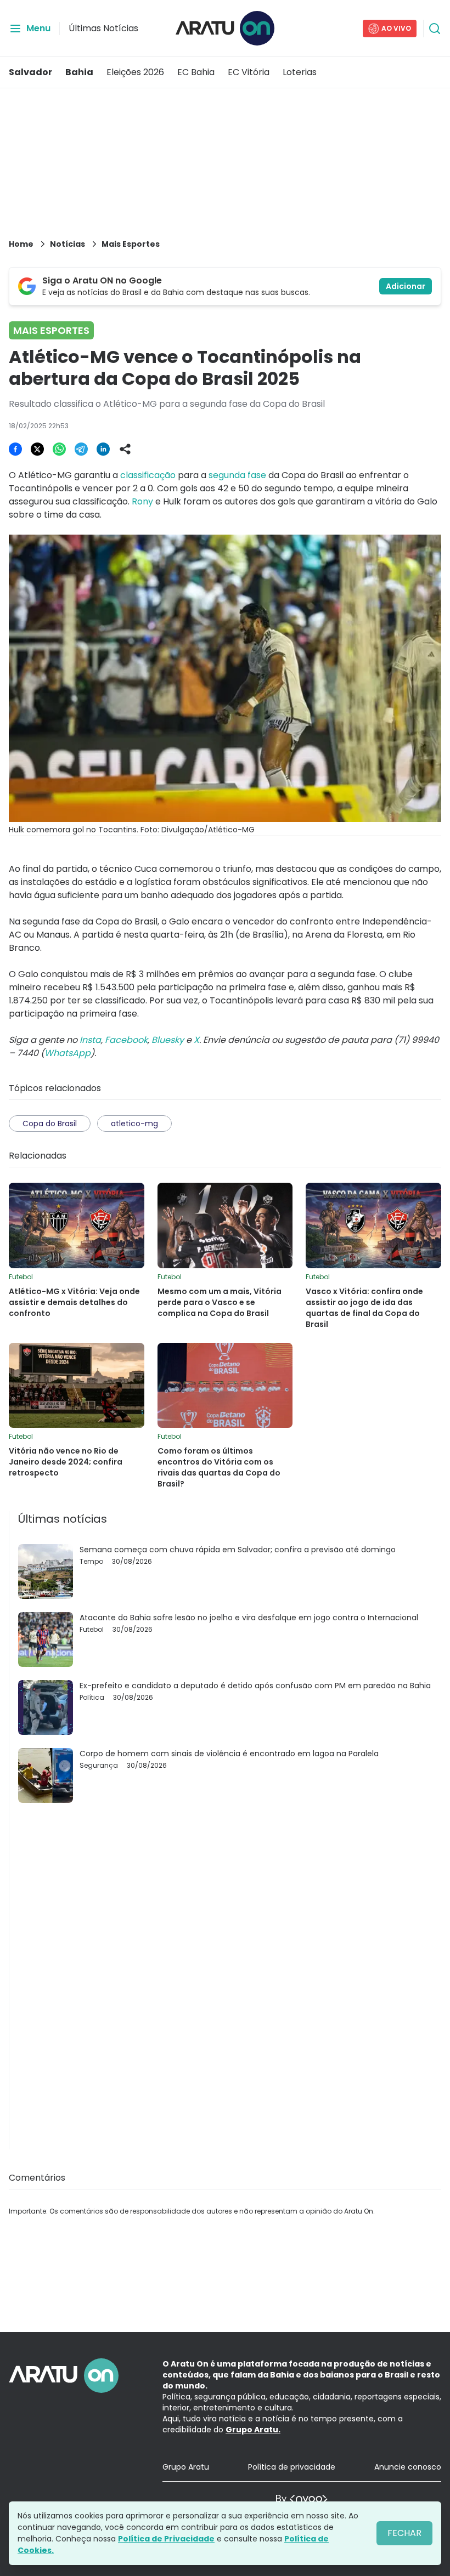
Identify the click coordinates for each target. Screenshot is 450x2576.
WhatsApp (67, 1053)
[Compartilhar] (125, 449)
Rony (142, 501)
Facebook (126, 1040)
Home (21, 244)
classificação (148, 475)
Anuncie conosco (408, 2467)
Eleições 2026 (135, 72)
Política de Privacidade (166, 2539)
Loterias (300, 72)
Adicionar (406, 286)
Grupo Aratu (186, 2467)
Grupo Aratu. (253, 2430)
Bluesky (168, 1040)
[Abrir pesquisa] (435, 29)
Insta (90, 1040)
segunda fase (237, 475)
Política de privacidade (292, 2467)
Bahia (79, 72)
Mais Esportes (131, 244)
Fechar (404, 2533)
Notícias (67, 244)
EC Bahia (196, 72)
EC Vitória (249, 72)
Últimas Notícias (103, 28)
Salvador (30, 72)
